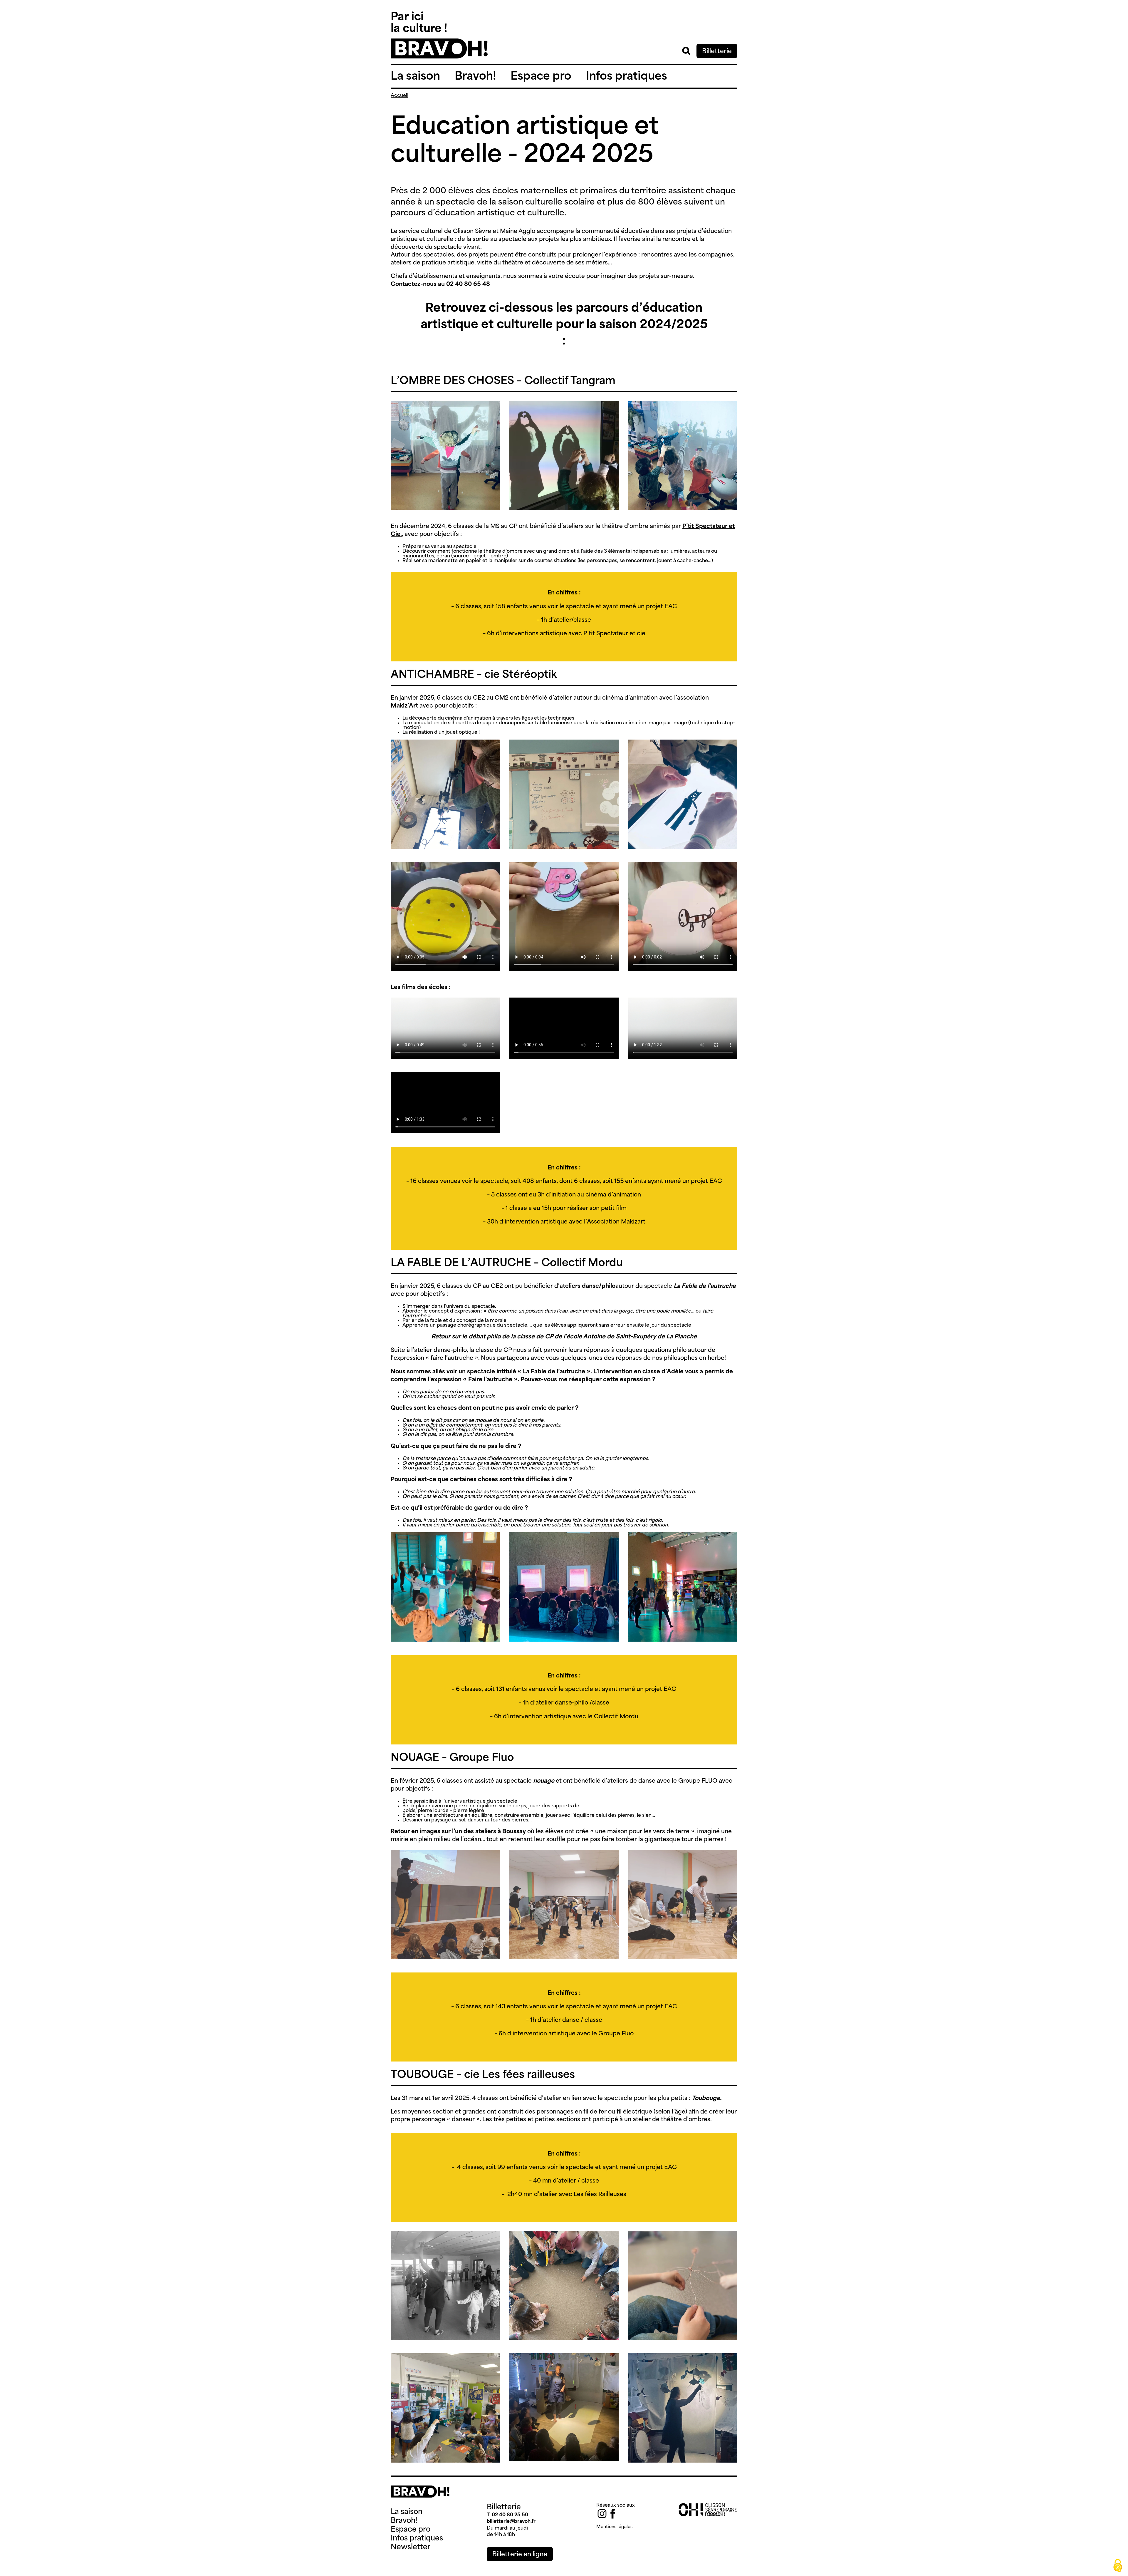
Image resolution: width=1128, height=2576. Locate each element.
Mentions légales (614, 2527)
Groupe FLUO (698, 1781)
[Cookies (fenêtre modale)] (1118, 2566)
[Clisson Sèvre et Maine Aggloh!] (708, 2515)
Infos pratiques (627, 77)
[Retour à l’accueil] (439, 57)
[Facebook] (613, 2514)
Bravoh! (475, 77)
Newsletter (411, 2547)
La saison (415, 77)
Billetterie (717, 52)
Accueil (399, 96)
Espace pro (541, 77)
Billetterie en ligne (520, 2555)
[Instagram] (602, 2514)
